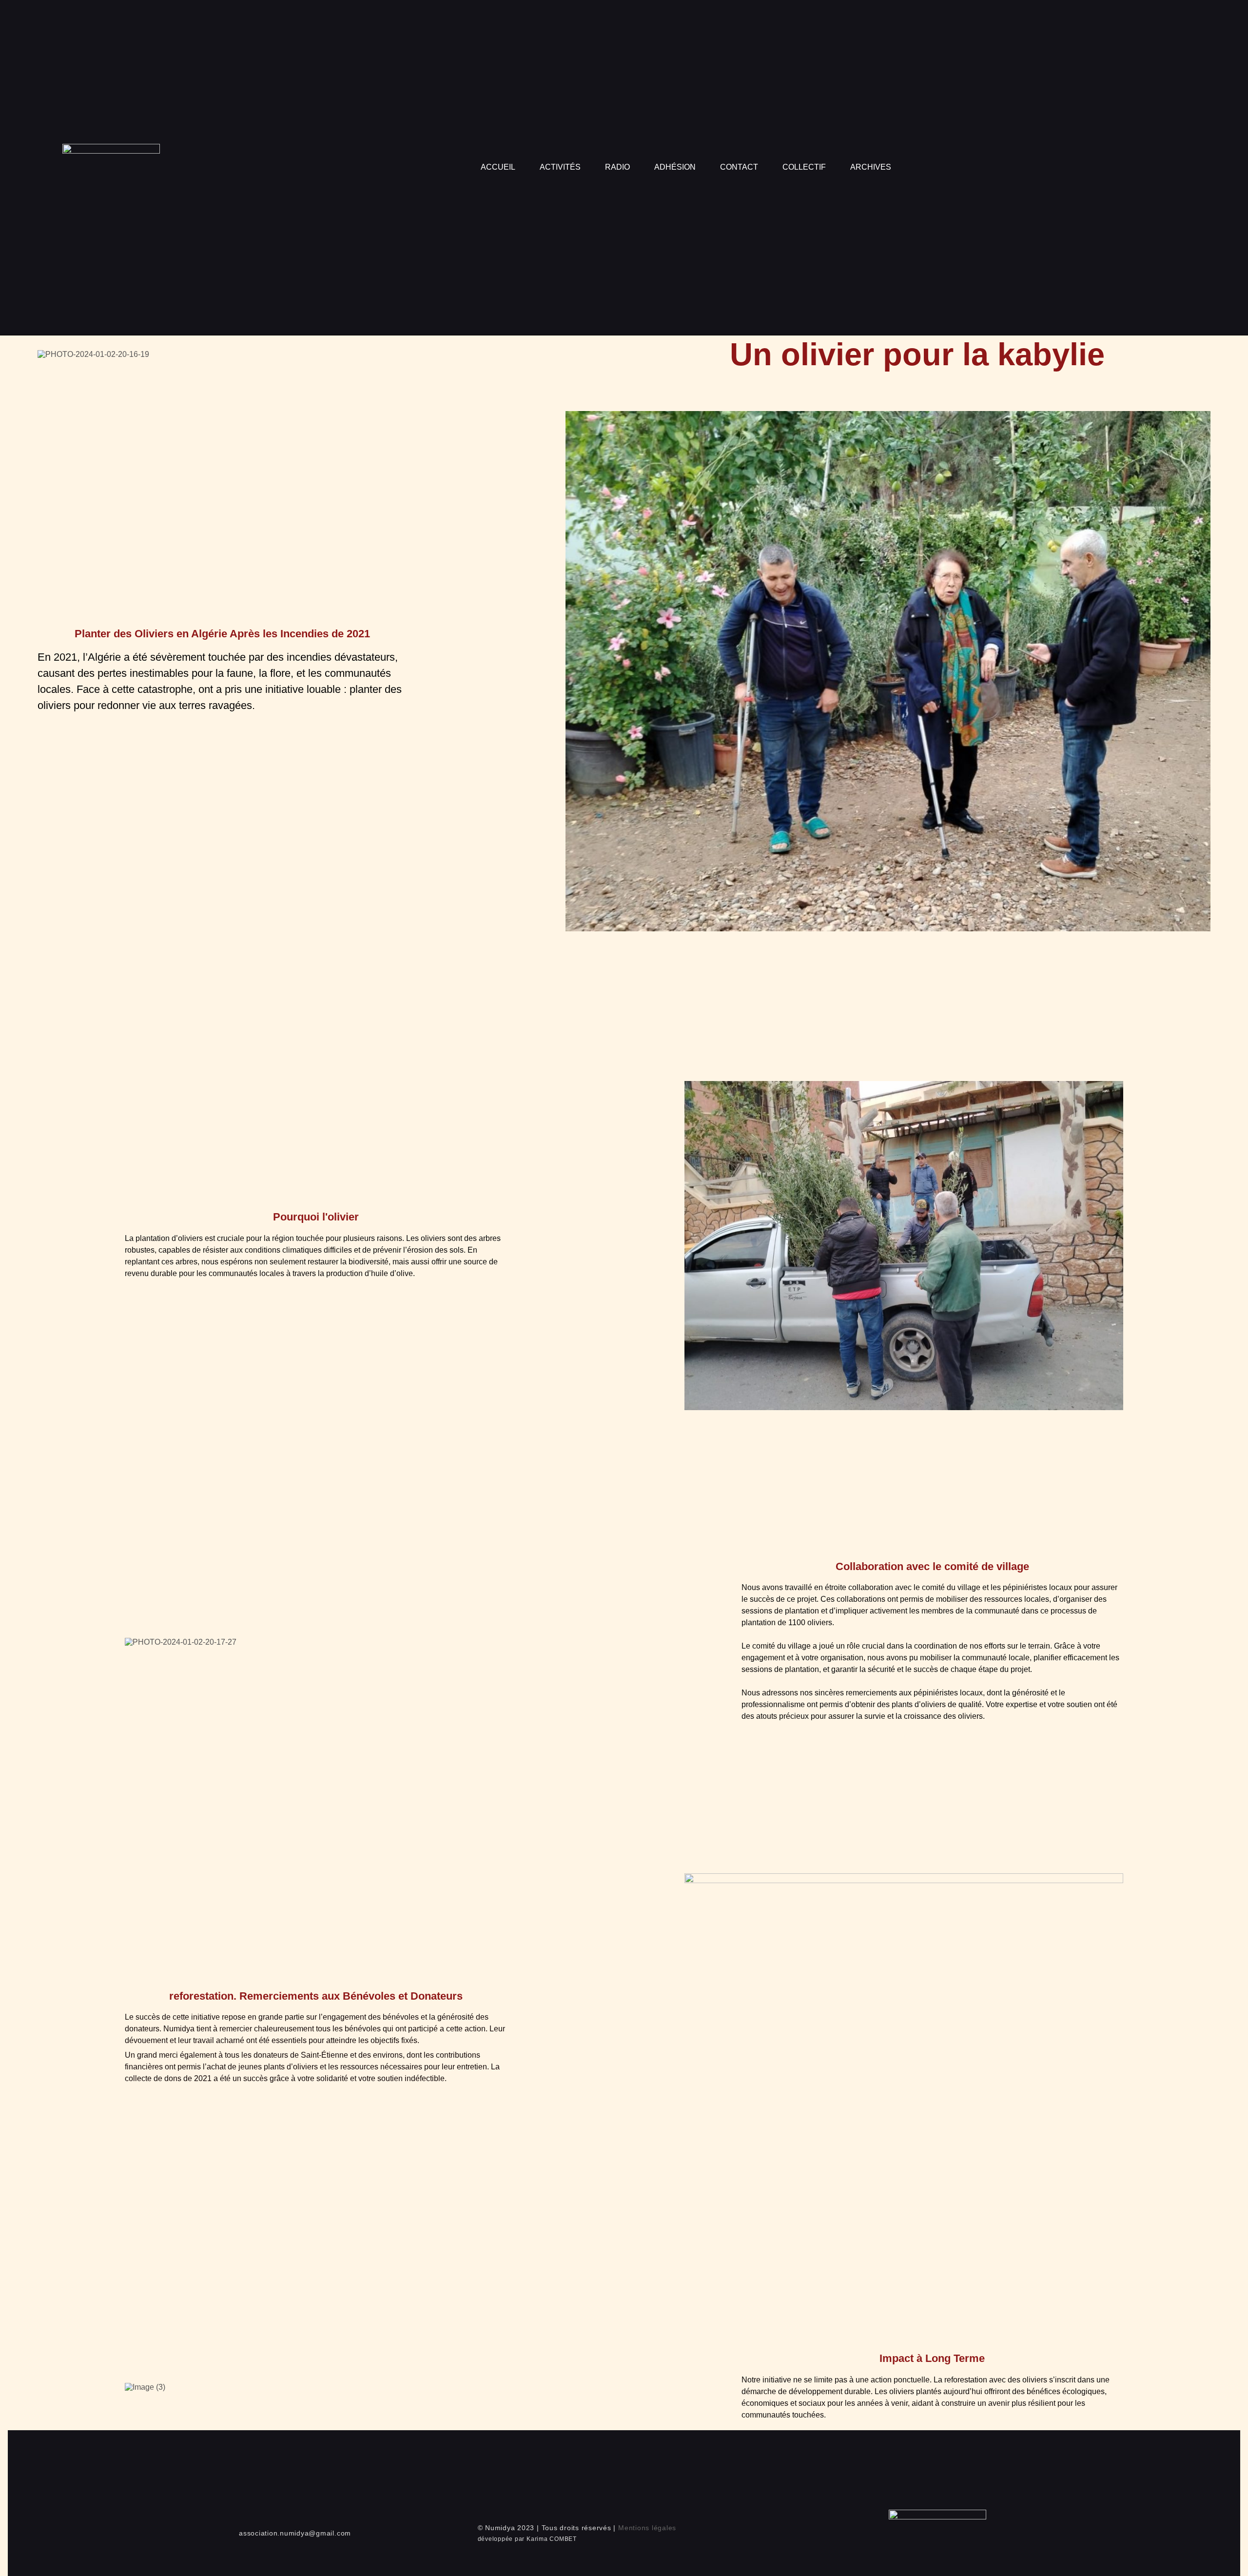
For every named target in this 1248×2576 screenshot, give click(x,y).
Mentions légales (647, 2528)
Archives (871, 167)
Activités (560, 167)
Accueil (498, 167)
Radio (617, 167)
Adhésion (675, 167)
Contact (739, 167)
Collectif (804, 167)
